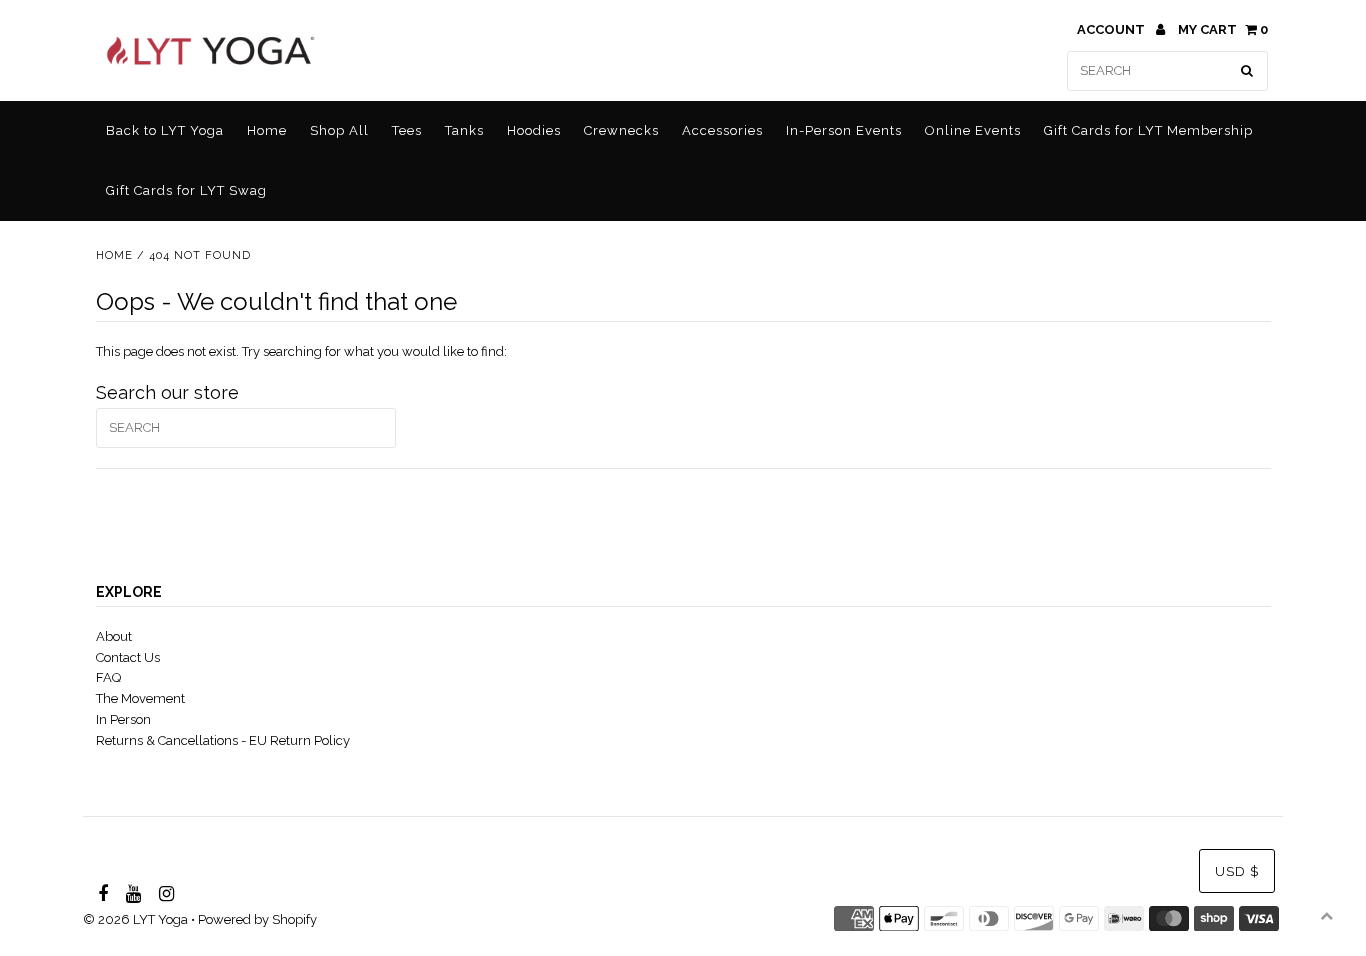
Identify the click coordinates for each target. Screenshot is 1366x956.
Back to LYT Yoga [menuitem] (165, 130)
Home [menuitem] (267, 130)
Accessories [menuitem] (722, 130)
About (114, 636)
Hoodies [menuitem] (534, 130)
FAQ (108, 677)
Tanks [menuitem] (464, 130)
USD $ (1237, 871)
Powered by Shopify (257, 919)
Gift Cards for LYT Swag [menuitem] (186, 190)
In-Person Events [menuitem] (844, 130)
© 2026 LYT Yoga (135, 919)
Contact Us (128, 657)
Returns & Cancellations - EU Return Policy (223, 740)
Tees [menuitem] (407, 130)
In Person (123, 719)
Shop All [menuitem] (339, 130)
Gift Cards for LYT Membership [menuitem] (1148, 130)
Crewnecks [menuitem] (621, 130)
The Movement (140, 698)
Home (114, 255)
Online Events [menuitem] (973, 130)
